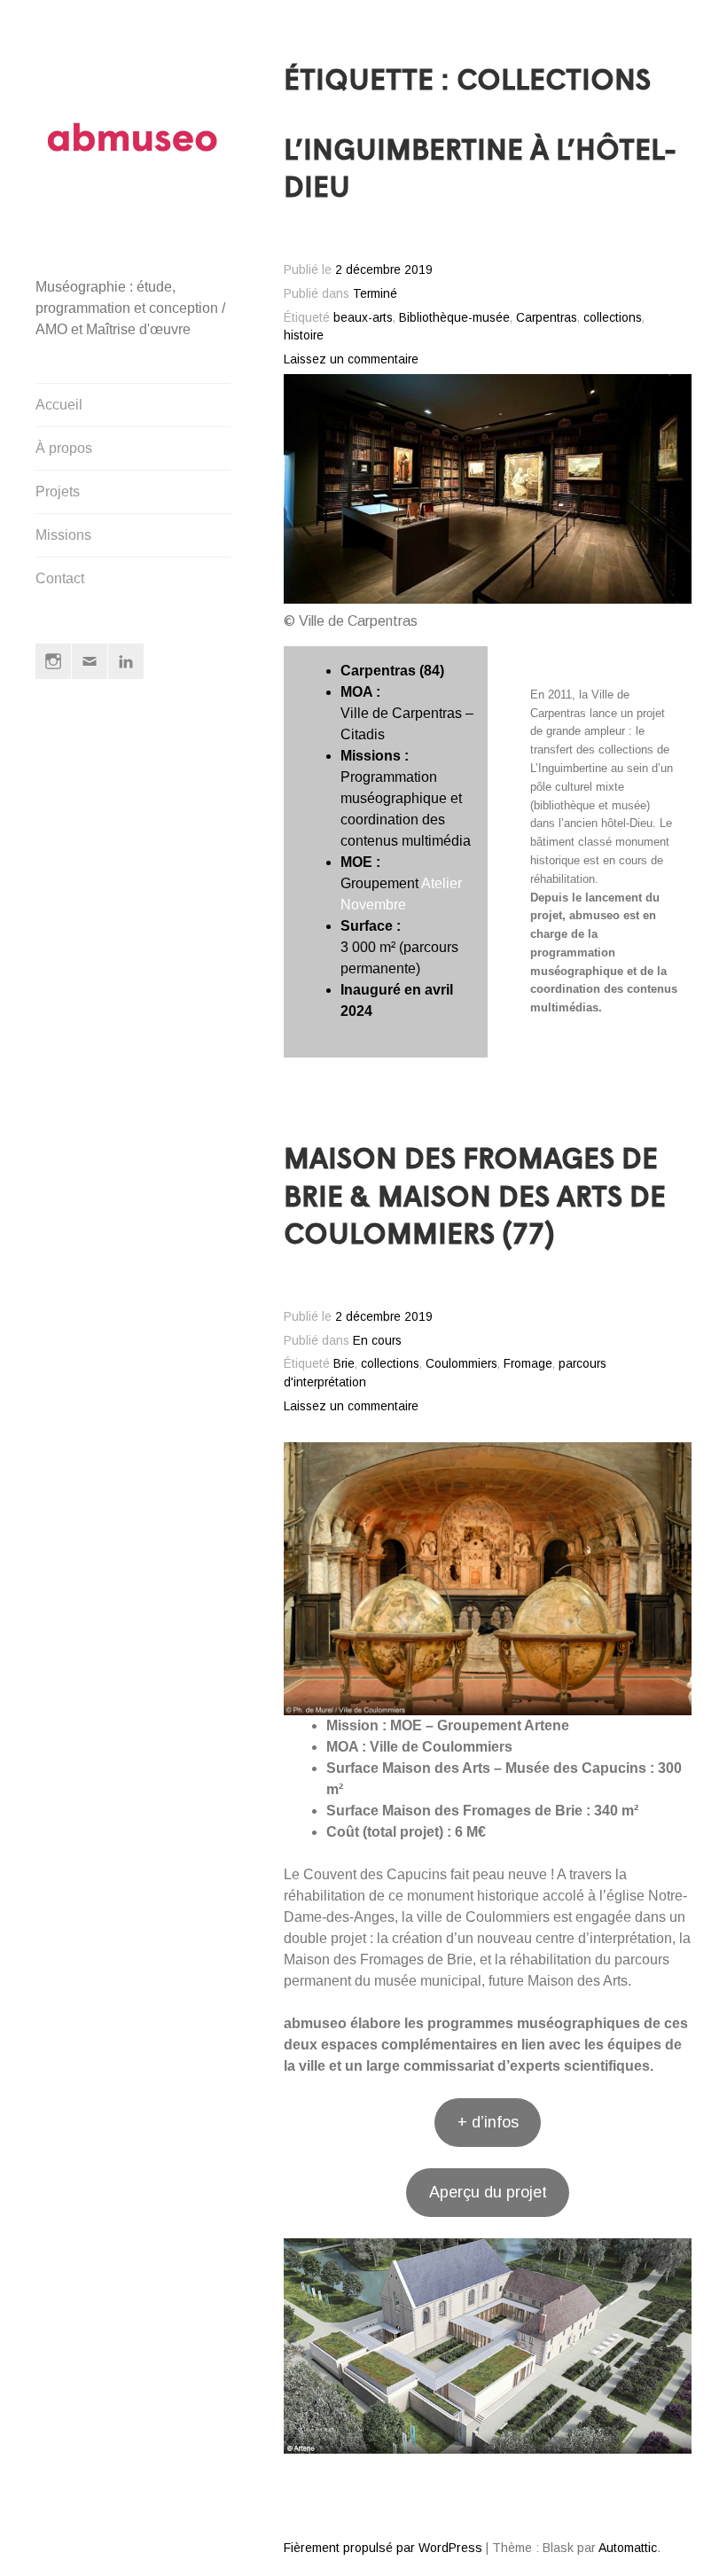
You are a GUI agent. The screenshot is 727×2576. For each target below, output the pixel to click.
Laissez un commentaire (351, 359)
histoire (304, 336)
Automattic (628, 2548)
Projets (58, 492)
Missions (63, 535)
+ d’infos (488, 2122)
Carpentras (547, 318)
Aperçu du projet (488, 2192)
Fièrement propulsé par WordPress (383, 2548)
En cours (377, 1341)
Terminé (375, 294)
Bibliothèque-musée (454, 318)
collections (613, 318)
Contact (60, 578)
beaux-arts (363, 318)
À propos (64, 448)
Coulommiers (461, 1364)
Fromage (528, 1364)
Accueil (59, 405)
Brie (344, 1364)
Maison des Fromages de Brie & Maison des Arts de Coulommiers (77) (475, 1199)
